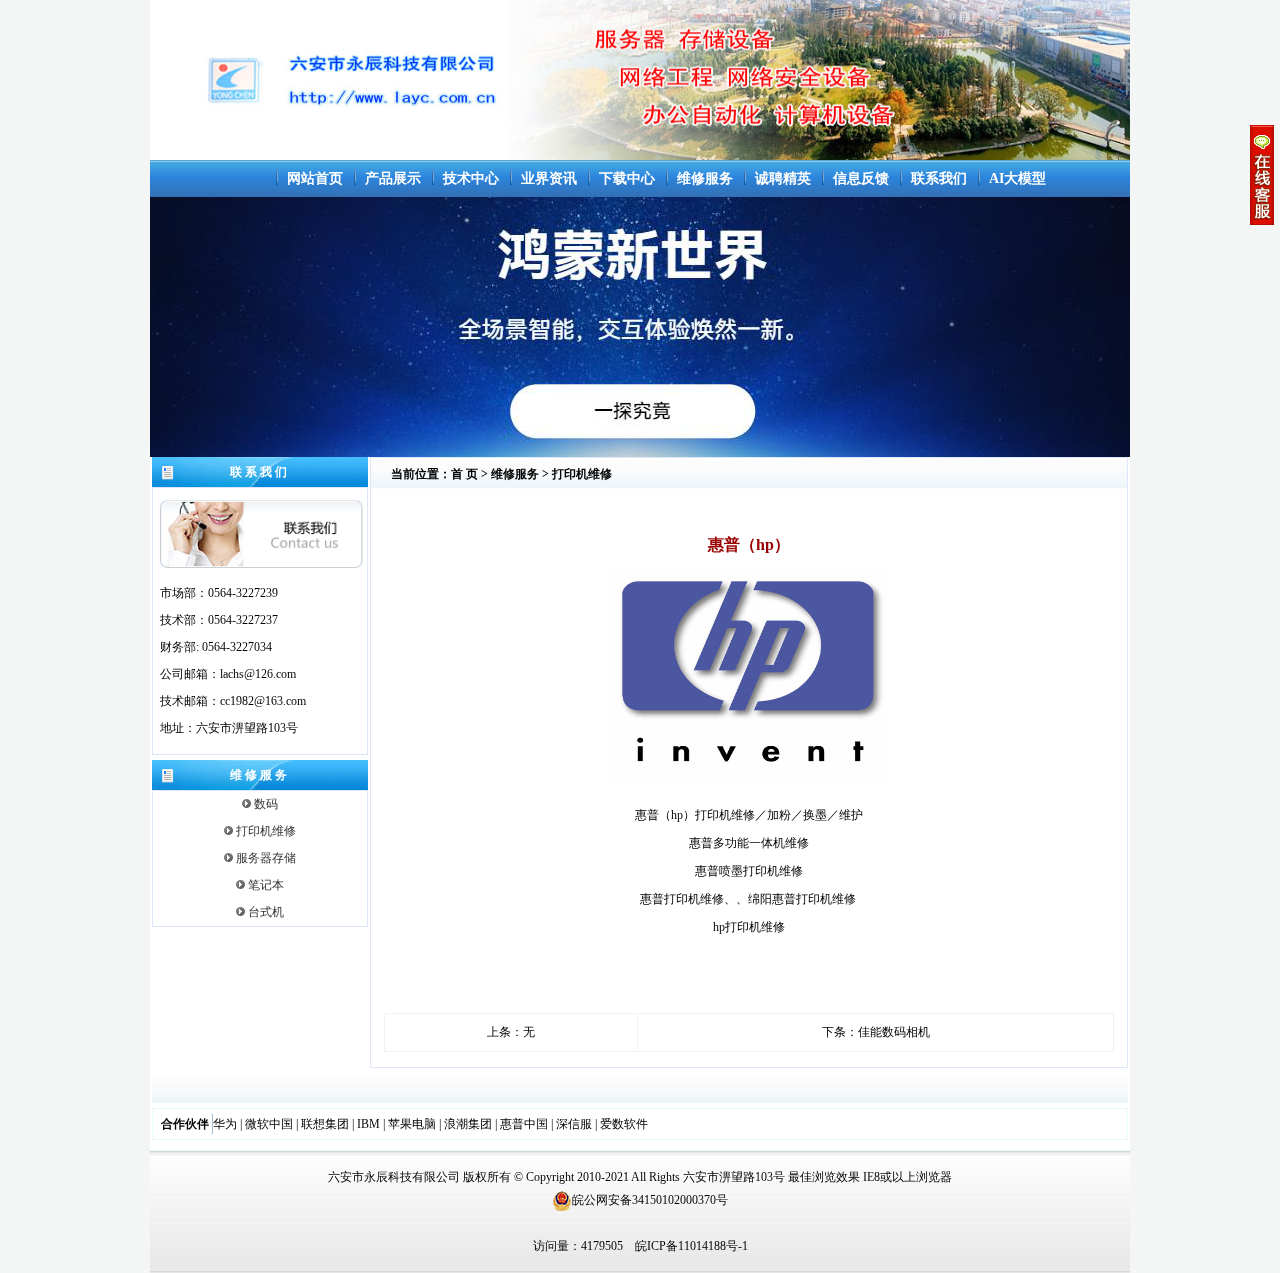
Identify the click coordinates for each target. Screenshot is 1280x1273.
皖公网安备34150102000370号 (650, 1200)
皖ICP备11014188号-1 (691, 1246)
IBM (368, 1124)
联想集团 (325, 1124)
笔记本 (264, 885)
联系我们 (939, 178)
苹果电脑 (412, 1124)
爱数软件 (624, 1124)
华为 (225, 1124)
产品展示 (393, 178)
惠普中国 (524, 1124)
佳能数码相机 (894, 1032)
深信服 (574, 1124)
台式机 (264, 912)
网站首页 (315, 178)
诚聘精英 (783, 178)
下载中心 (627, 178)
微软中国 (269, 1124)
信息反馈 (861, 178)
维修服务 (705, 178)
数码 (264, 804)
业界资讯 (549, 178)
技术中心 (471, 178)
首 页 (464, 474)
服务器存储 (264, 858)
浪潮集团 (468, 1124)
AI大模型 (1017, 178)
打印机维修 (264, 831)
